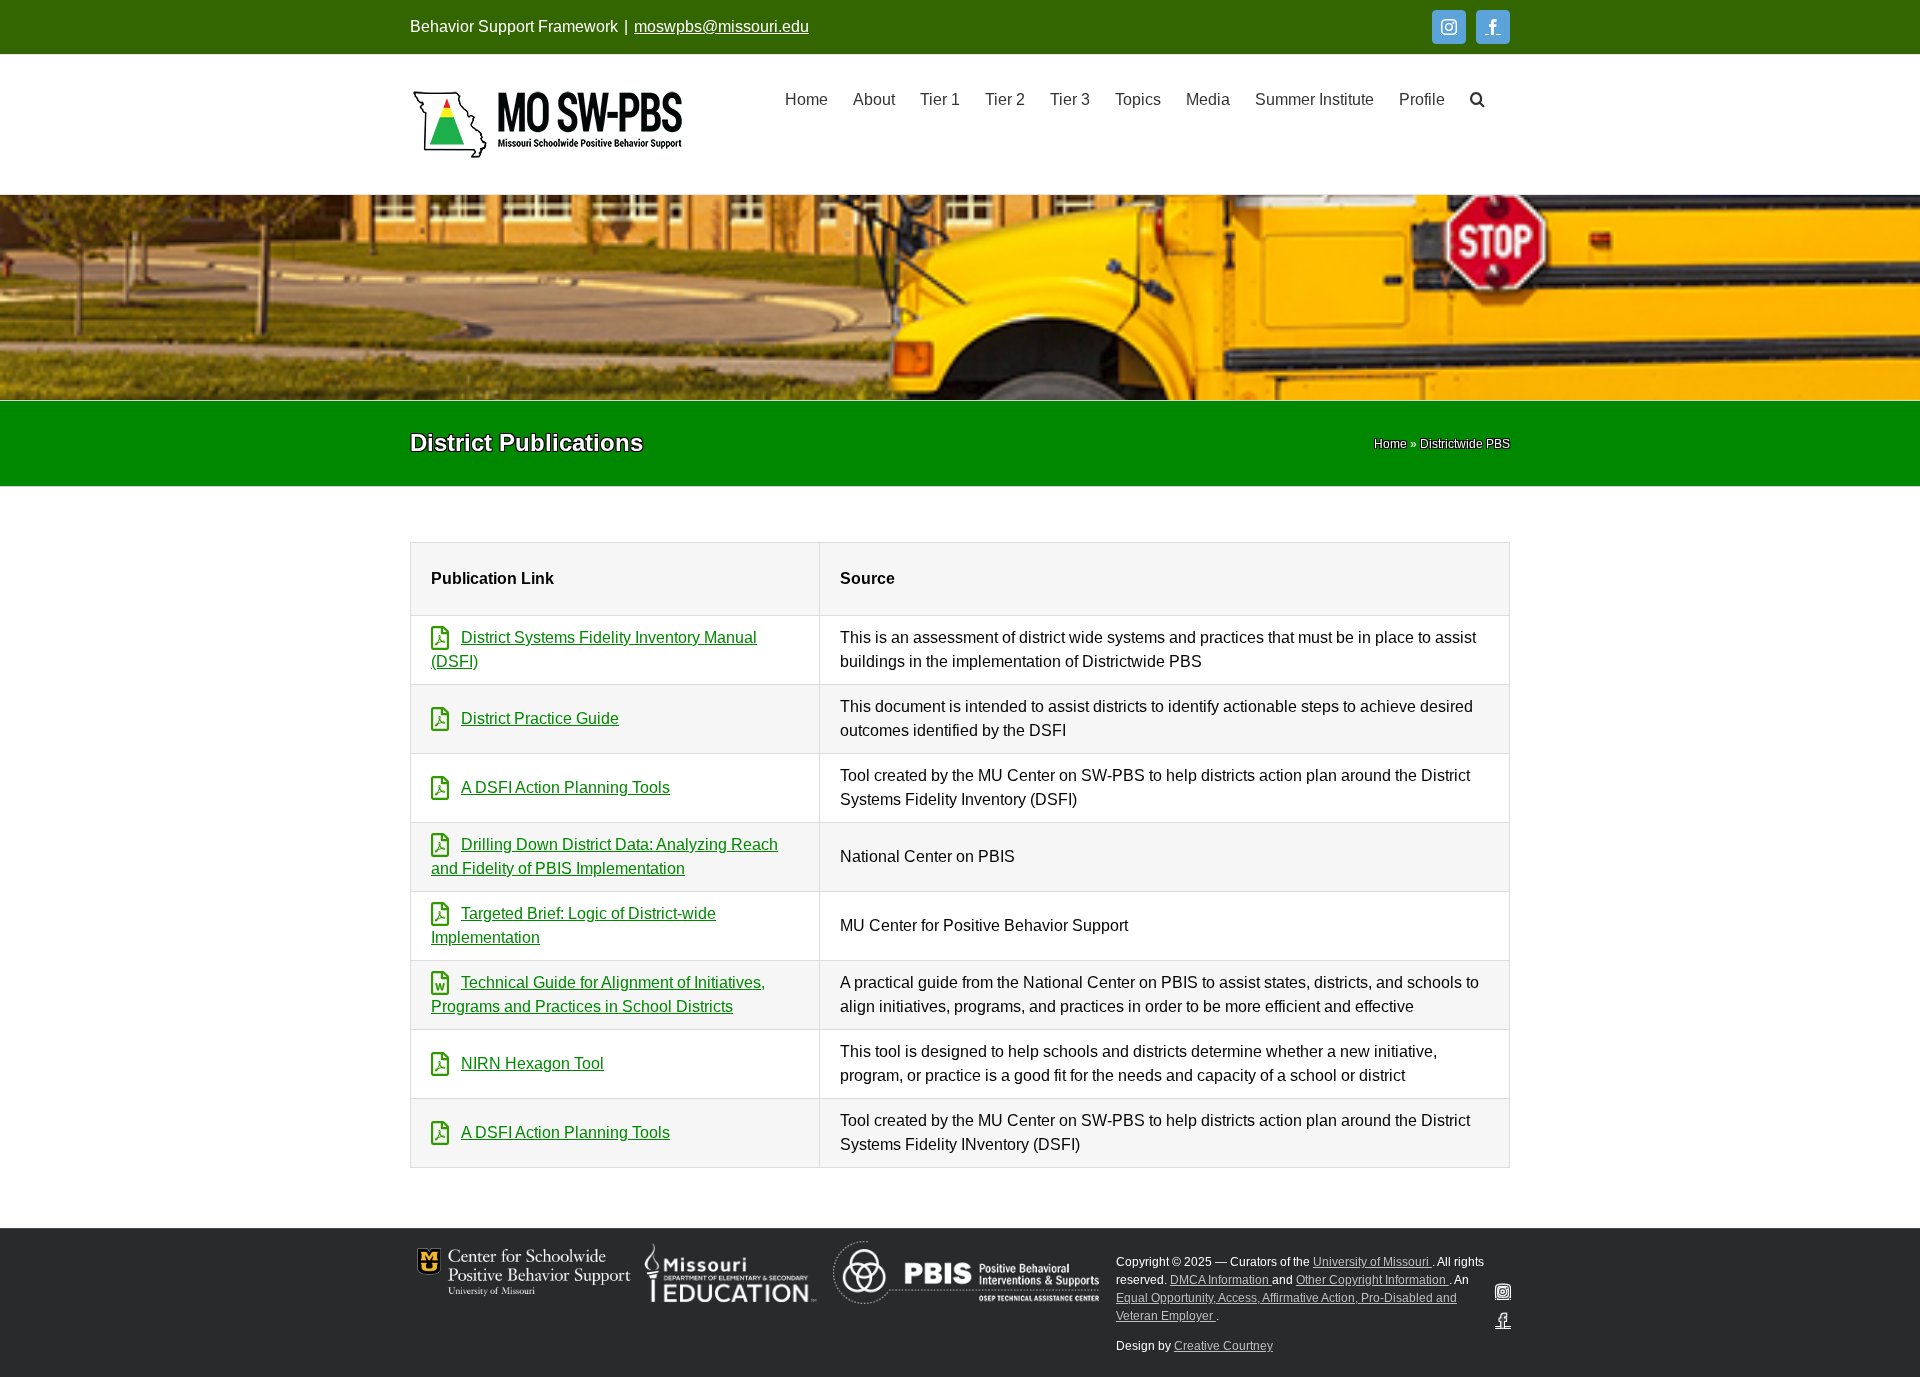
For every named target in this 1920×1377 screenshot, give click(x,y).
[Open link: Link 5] (547, 124)
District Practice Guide (540, 718)
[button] (1477, 98)
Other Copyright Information (1372, 1280)
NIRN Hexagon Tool (532, 1063)
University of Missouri (1372, 1262)
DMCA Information (1221, 1280)
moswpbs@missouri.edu (721, 26)
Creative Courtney (1223, 1346)
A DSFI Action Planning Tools (565, 787)
